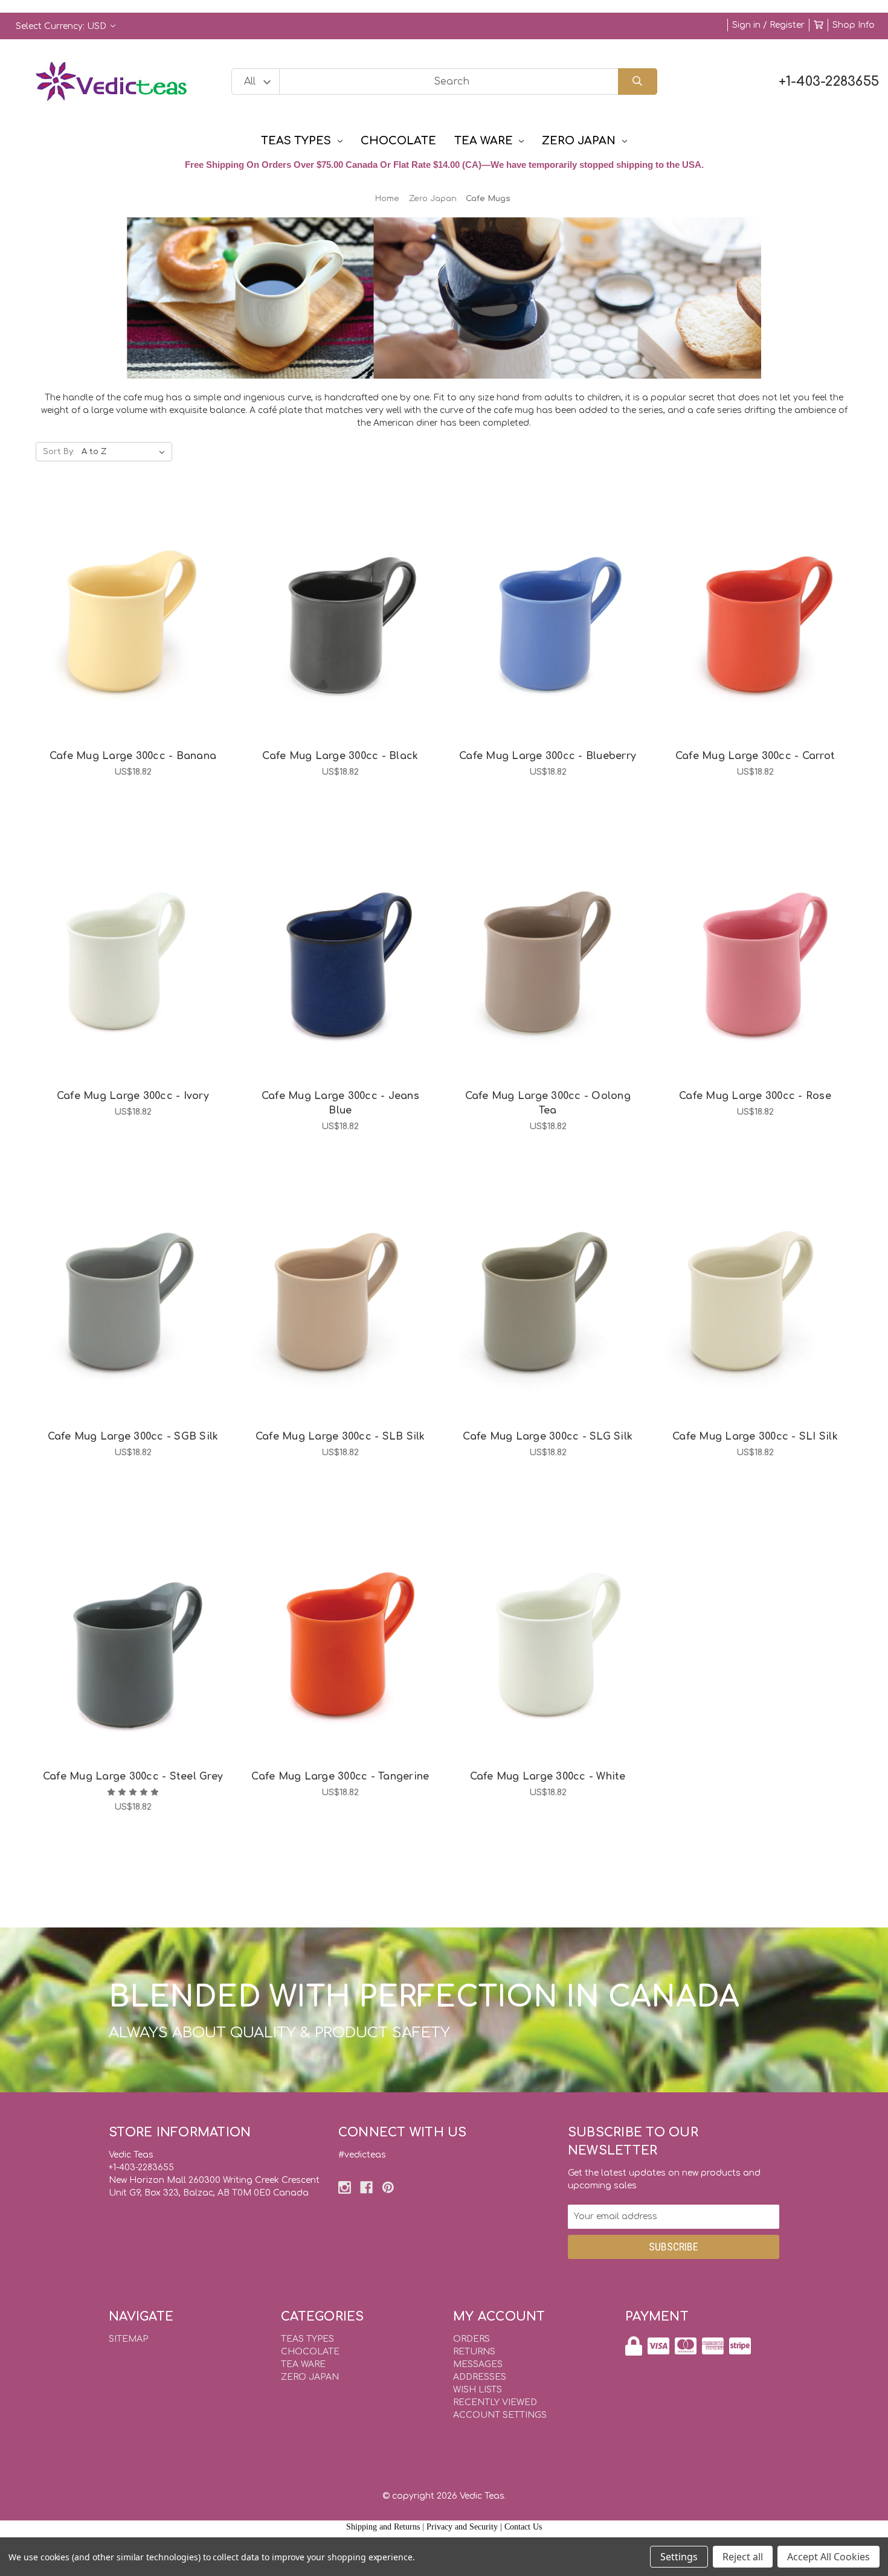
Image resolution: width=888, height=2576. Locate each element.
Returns (474, 2352)
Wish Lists (478, 2390)
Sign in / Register (768, 25)
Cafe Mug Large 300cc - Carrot (755, 756)
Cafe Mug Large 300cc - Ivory (133, 1096)
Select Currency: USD (62, 26)
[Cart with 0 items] (819, 25)
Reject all (743, 2557)
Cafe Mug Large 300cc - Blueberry (548, 756)
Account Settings (500, 2415)
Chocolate (398, 141)
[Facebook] (366, 2187)
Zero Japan (579, 141)
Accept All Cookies (828, 2557)
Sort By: (59, 452)
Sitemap (128, 2339)
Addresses (480, 2377)
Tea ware (484, 141)
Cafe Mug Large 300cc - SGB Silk (133, 1437)
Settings (679, 2557)
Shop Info (854, 25)
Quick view (118, 610)
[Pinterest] (388, 2187)
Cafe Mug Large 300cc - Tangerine (340, 1777)
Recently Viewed (495, 2402)
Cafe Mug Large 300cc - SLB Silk (340, 1437)
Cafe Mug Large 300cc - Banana (133, 756)
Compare (148, 610)
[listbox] (126, 452)
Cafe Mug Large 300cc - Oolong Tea (548, 1103)
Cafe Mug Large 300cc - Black (340, 756)
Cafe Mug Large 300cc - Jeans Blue (340, 1103)
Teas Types (296, 141)
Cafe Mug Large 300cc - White (548, 1777)
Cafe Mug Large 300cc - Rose (755, 1096)
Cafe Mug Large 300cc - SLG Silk (548, 1437)
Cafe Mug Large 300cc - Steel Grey (133, 1777)
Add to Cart (140, 642)
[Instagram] (345, 2187)
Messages (478, 2364)
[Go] (638, 82)
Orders (471, 2339)
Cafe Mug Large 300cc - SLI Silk (755, 1437)
